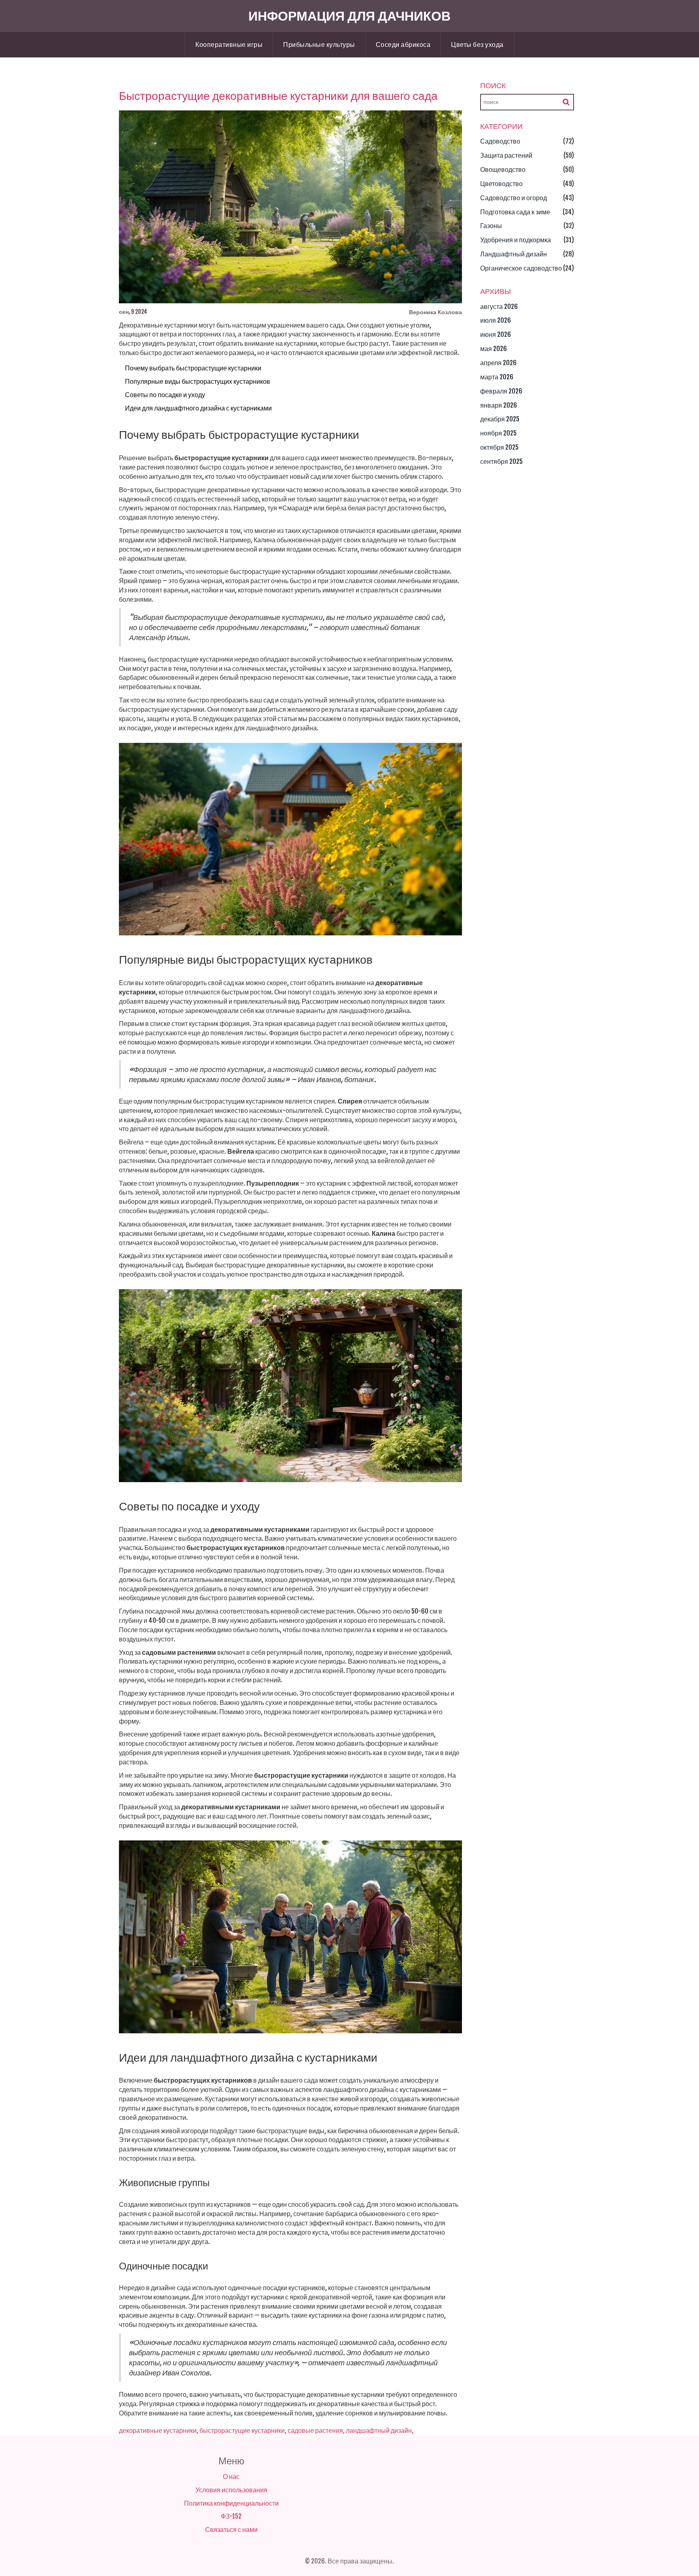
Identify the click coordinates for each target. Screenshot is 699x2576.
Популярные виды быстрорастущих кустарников (198, 381)
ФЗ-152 (231, 2516)
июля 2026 (496, 320)
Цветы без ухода (477, 44)
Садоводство (500, 141)
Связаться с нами (231, 2529)
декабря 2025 (500, 419)
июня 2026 (496, 334)
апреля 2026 (498, 363)
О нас (231, 2477)
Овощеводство (503, 169)
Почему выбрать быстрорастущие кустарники (193, 368)
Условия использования (231, 2490)
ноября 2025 (498, 433)
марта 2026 (497, 377)
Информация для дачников (349, 16)
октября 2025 (499, 447)
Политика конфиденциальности (231, 2503)
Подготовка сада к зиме (515, 212)
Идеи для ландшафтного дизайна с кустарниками (198, 408)
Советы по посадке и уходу (165, 395)
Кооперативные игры (229, 44)
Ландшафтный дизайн (514, 254)
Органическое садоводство (521, 268)
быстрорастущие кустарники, (243, 2430)
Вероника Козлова (435, 312)
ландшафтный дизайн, (380, 2430)
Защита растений (506, 155)
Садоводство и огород (514, 198)
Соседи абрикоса (403, 44)
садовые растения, (316, 2430)
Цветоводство (501, 184)
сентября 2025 (501, 461)
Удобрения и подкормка (516, 240)
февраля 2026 (501, 391)
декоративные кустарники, (159, 2430)
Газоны (491, 226)
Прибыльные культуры (319, 44)
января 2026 (499, 405)
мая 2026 (494, 349)
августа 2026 (499, 307)
